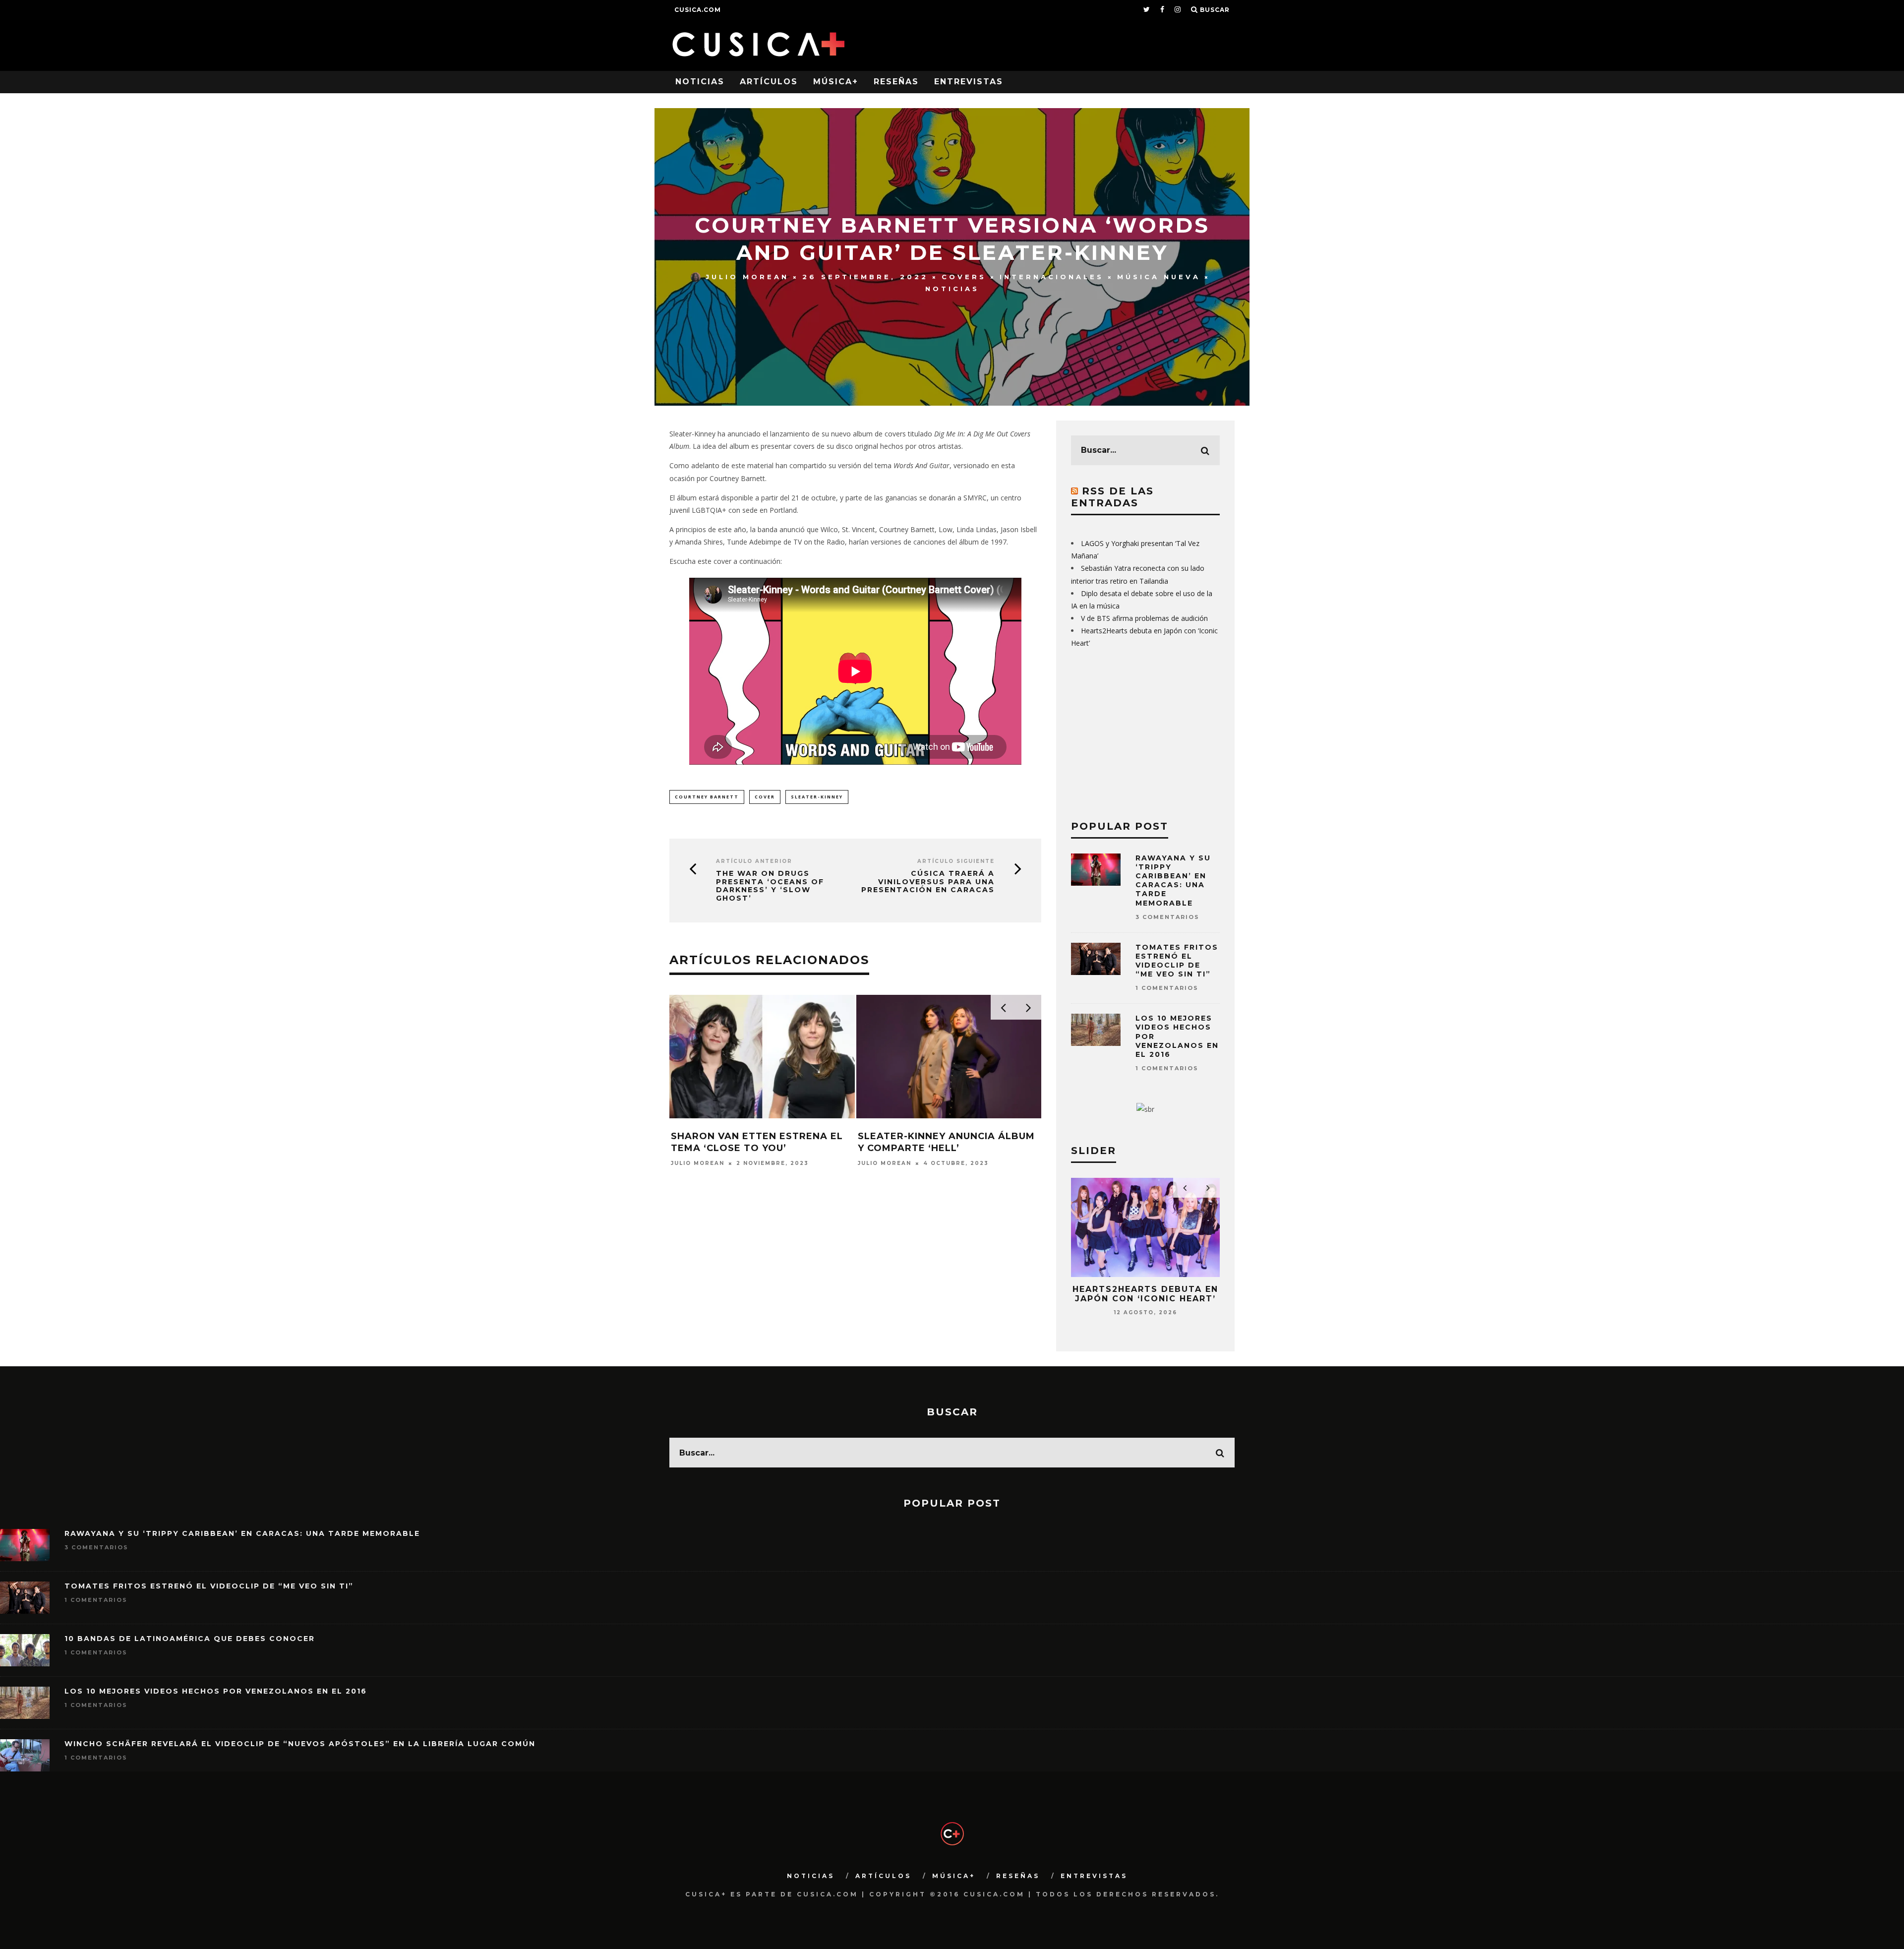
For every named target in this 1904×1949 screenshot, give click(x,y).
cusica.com (698, 10)
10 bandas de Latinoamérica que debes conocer (190, 1639)
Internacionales (1052, 277)
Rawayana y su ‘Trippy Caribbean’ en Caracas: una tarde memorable (1173, 881)
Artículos (769, 82)
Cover (765, 797)
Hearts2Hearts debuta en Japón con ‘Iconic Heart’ (1145, 1294)
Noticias (700, 82)
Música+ (836, 82)
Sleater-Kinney (817, 797)
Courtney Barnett (707, 797)
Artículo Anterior (754, 861)
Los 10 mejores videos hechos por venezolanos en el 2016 (216, 1691)
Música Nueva (1159, 277)
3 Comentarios (1167, 917)
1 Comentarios (1167, 988)
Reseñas (896, 82)
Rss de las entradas (1112, 497)
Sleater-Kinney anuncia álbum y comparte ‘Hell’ (946, 1142)
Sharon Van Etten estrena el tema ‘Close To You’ (757, 1142)
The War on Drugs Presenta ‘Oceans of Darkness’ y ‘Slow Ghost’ (770, 886)
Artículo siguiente (956, 861)
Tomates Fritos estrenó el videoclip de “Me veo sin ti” (1177, 961)
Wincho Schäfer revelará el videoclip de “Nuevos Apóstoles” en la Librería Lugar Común (300, 1744)
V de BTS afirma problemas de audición (1144, 618)
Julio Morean (747, 277)
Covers (964, 277)
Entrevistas (969, 82)
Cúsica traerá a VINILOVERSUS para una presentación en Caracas (928, 882)
